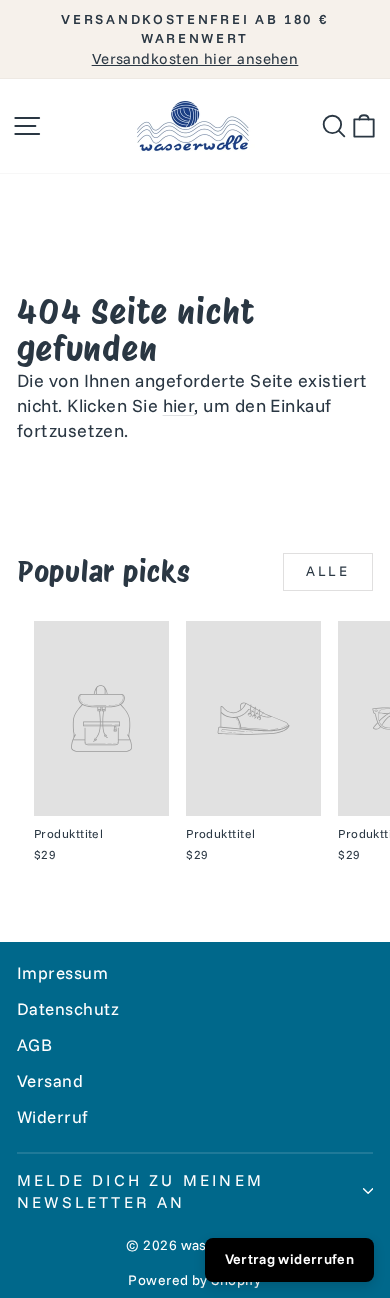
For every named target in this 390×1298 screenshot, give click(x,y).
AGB (34, 1044)
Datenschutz (68, 1008)
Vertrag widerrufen (289, 1259)
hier (179, 405)
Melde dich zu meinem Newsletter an (140, 1191)
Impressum (62, 972)
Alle (328, 571)
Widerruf (53, 1116)
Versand (50, 1080)
